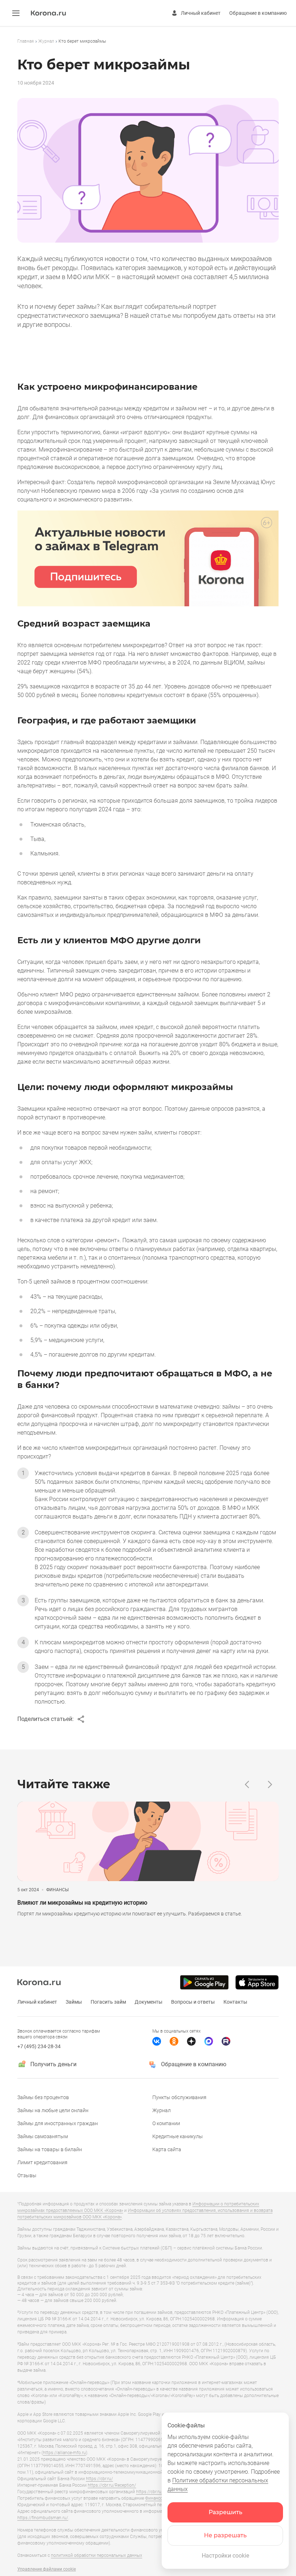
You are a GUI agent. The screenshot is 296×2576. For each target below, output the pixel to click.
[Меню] (16, 13)
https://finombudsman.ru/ (43, 2518)
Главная (26, 41)
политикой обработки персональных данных (97, 2555)
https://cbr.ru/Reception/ (112, 2485)
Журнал (46, 41)
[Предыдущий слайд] (247, 1784)
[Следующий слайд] (270, 1784)
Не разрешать (225, 2535)
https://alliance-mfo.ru (64, 2453)
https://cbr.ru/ (99, 2479)
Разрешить (225, 2512)
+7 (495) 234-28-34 (39, 2046)
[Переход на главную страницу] (48, 14)
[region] (148, 41)
